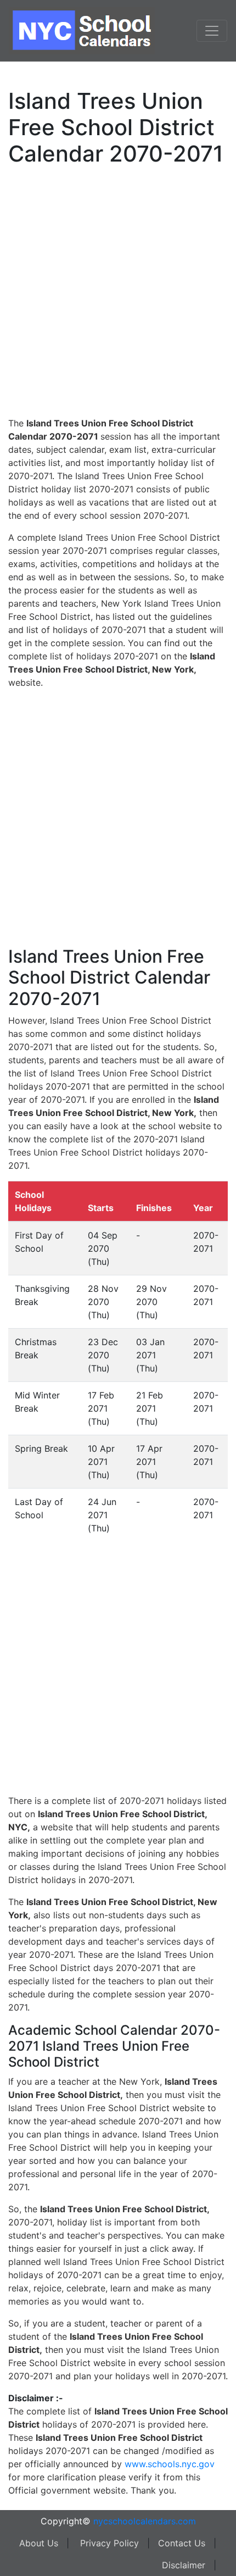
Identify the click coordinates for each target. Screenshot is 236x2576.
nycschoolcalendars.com (145, 2521)
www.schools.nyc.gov (170, 2464)
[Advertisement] (118, 290)
